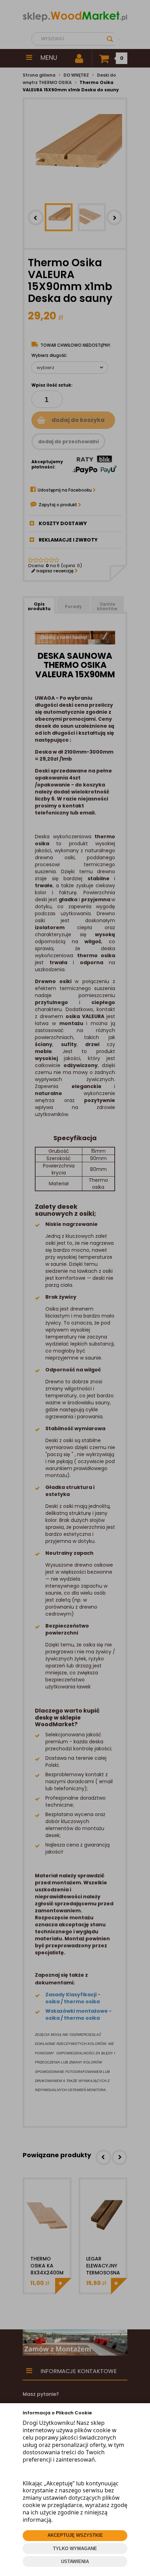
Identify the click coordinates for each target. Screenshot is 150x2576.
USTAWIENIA (75, 2561)
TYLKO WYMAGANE (75, 2549)
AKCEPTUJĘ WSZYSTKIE (75, 2535)
